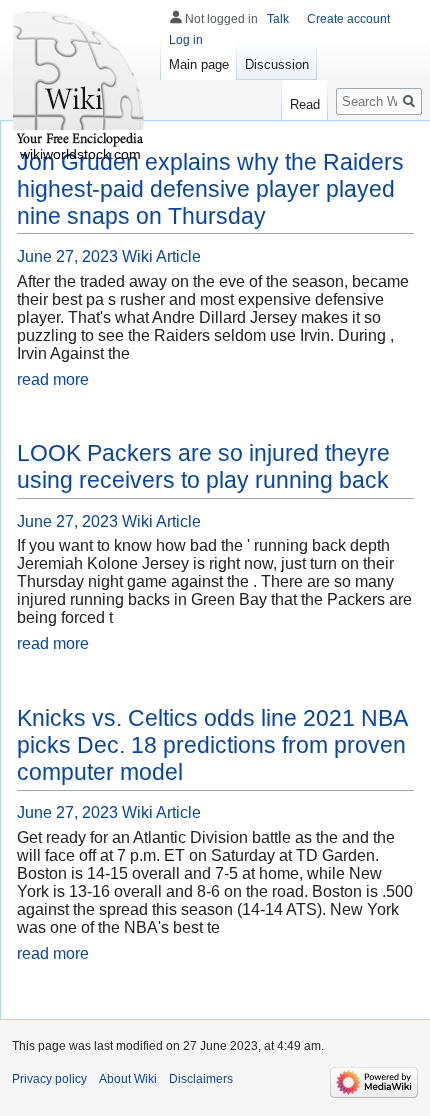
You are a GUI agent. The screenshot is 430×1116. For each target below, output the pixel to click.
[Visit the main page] (80, 80)
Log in (186, 40)
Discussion (277, 64)
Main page (199, 64)
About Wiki (128, 1079)
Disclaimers (201, 1079)
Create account (348, 19)
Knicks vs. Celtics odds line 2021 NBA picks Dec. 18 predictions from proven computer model (212, 745)
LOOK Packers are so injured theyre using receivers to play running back (203, 466)
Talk (278, 19)
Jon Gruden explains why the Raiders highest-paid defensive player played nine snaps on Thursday (210, 189)
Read (305, 104)
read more (53, 379)
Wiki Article (161, 256)
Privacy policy (49, 1079)
